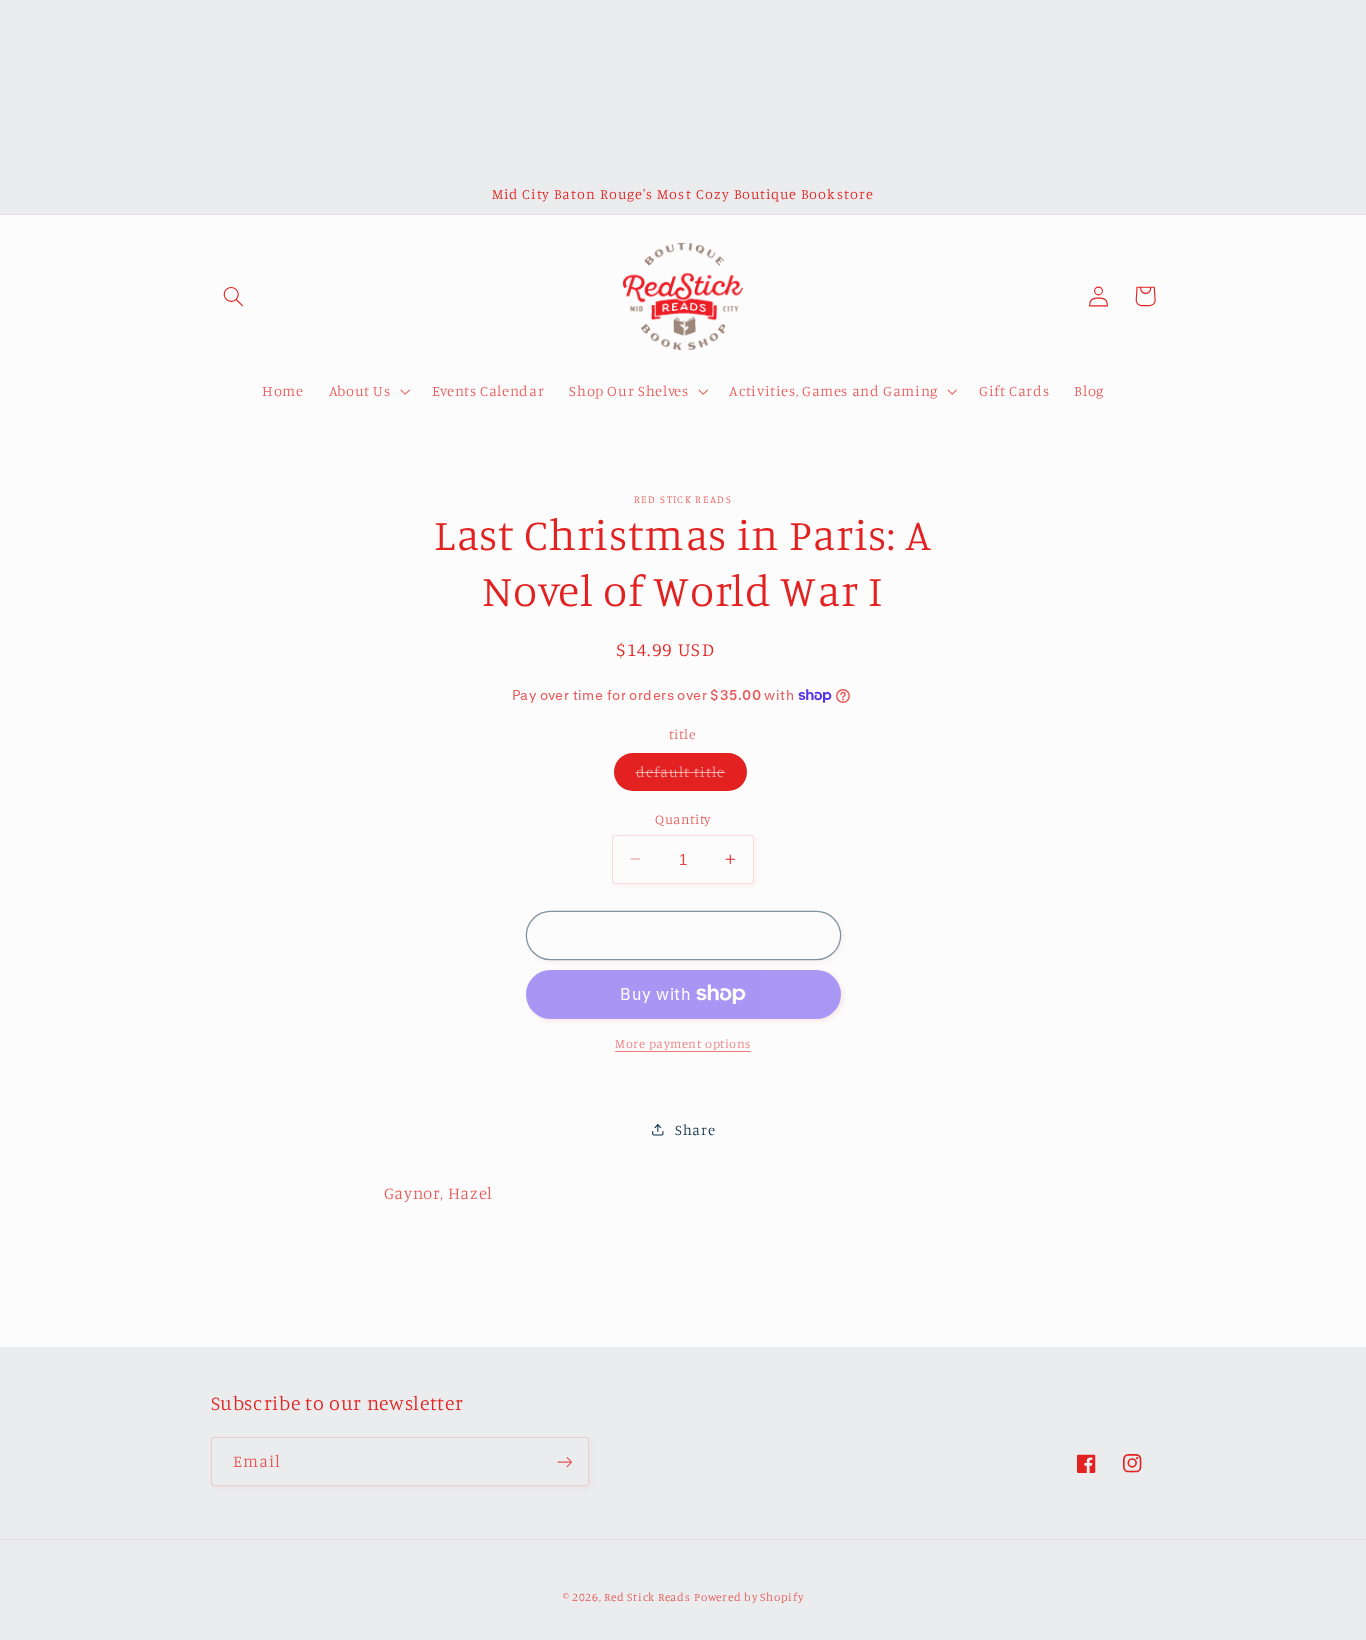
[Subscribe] (564, 1461)
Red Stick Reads (647, 1597)
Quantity (682, 818)
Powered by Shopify (748, 1597)
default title (692, 775)
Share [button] (695, 1128)
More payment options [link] (683, 1043)
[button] (234, 296)
